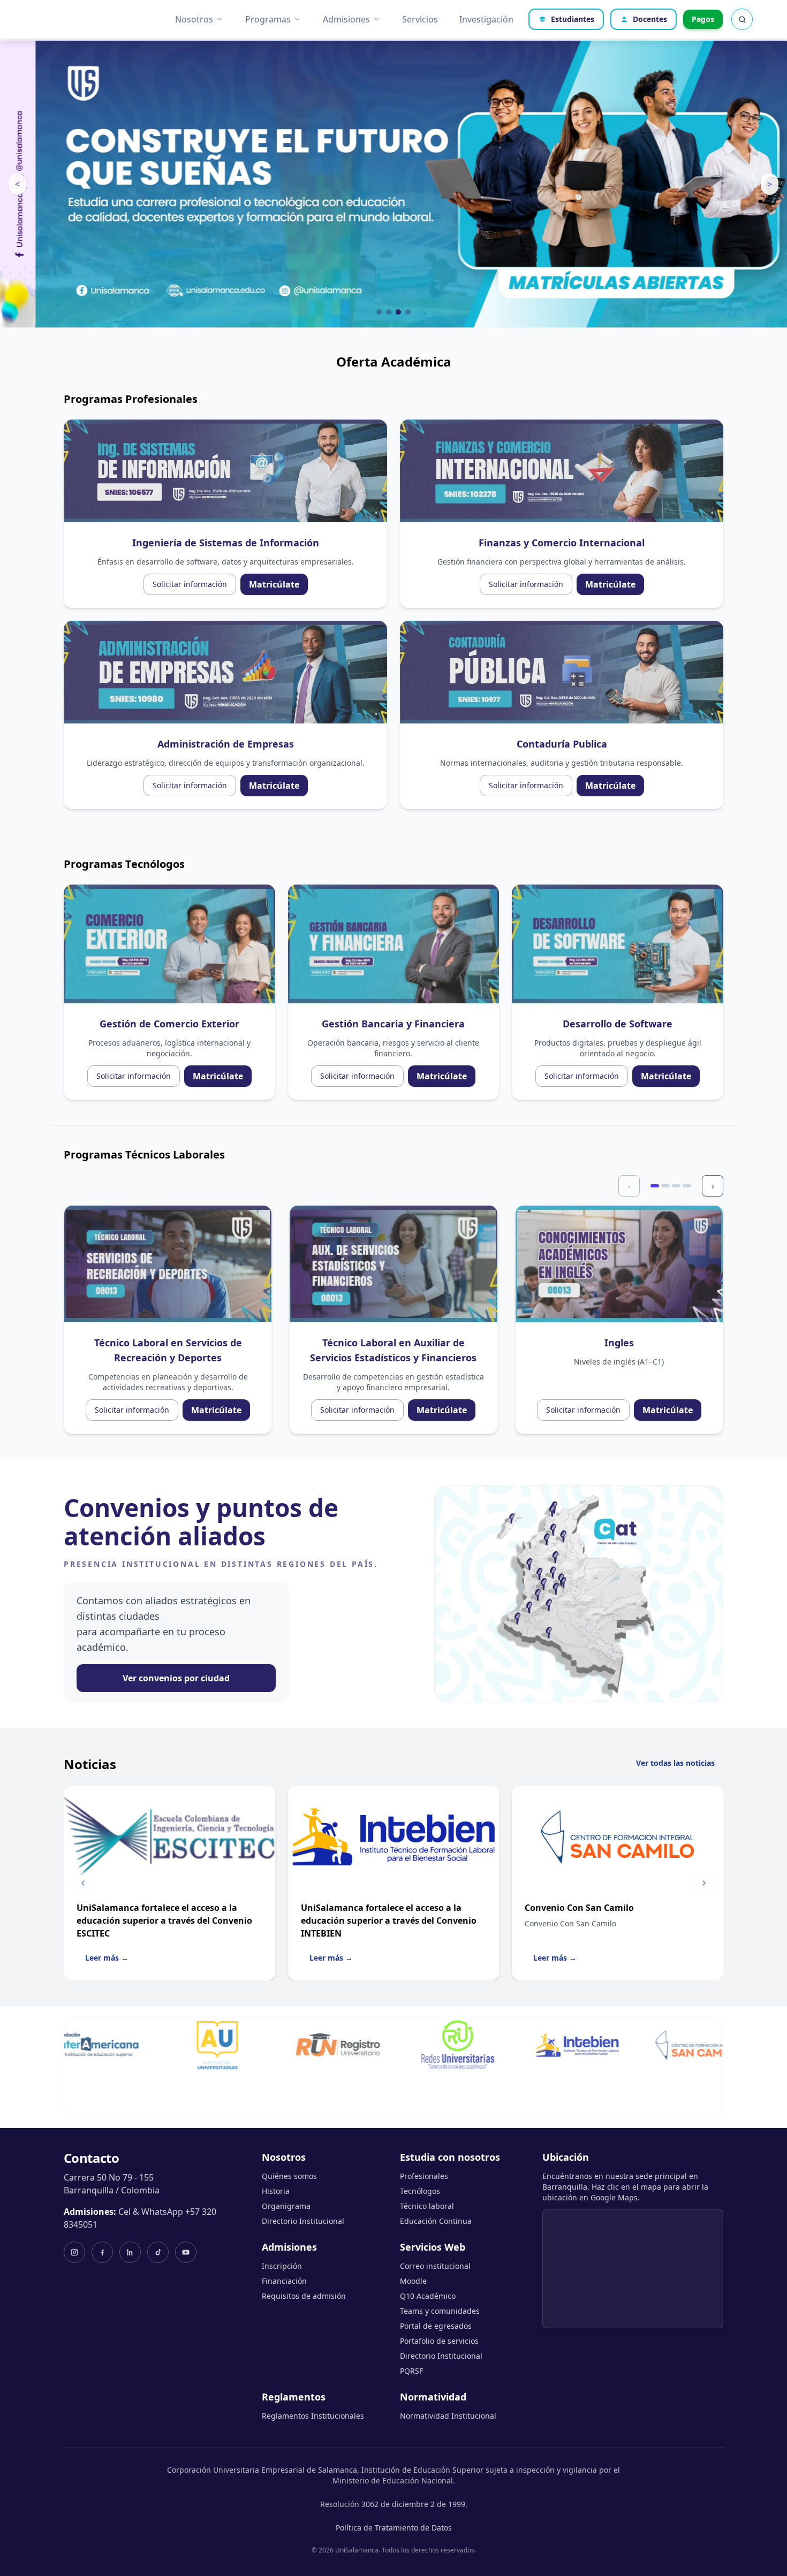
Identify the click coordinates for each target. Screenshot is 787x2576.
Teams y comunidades (440, 2311)
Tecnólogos (420, 2191)
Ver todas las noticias (675, 1763)
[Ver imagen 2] (389, 312)
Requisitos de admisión (304, 2296)
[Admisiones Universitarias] (155, 2045)
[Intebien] (514, 2045)
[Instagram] (74, 2252)
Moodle (413, 2281)
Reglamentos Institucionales (313, 2416)
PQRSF (411, 2371)
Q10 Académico (428, 2296)
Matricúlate (274, 584)
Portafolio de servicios (439, 2341)
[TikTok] (158, 2252)
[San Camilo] (634, 2045)
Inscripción (282, 2266)
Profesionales (424, 2176)
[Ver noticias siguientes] (704, 1883)
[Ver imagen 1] (379, 312)
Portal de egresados (436, 2326)
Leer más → (107, 1958)
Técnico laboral (427, 2206)
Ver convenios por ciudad (176, 1678)
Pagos (703, 19)
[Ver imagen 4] (408, 312)
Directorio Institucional (303, 2221)
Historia (276, 2191)
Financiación (284, 2281)
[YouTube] (186, 2252)
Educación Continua (436, 2221)
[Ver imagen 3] (398, 312)
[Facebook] (102, 2252)
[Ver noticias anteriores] (83, 1883)
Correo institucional (435, 2266)
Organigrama (286, 2206)
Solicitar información (190, 584)
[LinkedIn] (130, 2252)
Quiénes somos (289, 2176)
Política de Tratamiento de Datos (394, 2528)
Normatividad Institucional (448, 2416)
